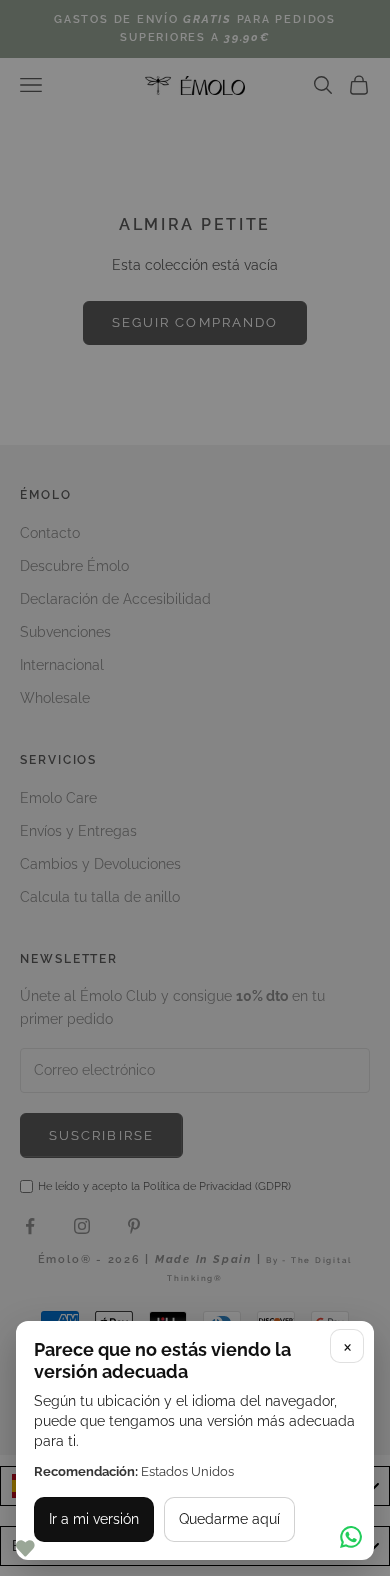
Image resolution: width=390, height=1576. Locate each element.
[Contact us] (351, 1537)
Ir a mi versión (94, 1519)
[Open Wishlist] (25, 1548)
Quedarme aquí (229, 1519)
